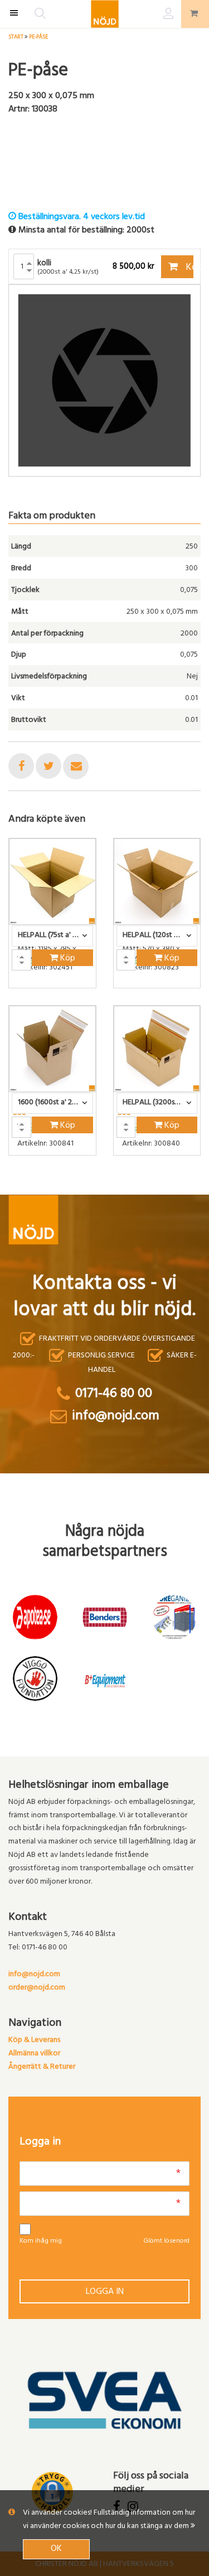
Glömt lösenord (166, 2242)
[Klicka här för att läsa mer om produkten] (52, 882)
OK (56, 2549)
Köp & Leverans (34, 2041)
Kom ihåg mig (41, 2242)
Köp (189, 268)
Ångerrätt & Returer (42, 2067)
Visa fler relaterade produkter (74, 1185)
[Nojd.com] (105, 14)
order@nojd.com (37, 1988)
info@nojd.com (34, 1975)
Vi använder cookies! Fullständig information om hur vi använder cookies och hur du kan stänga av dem (109, 2520)
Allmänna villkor (34, 2054)
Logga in (105, 2292)
